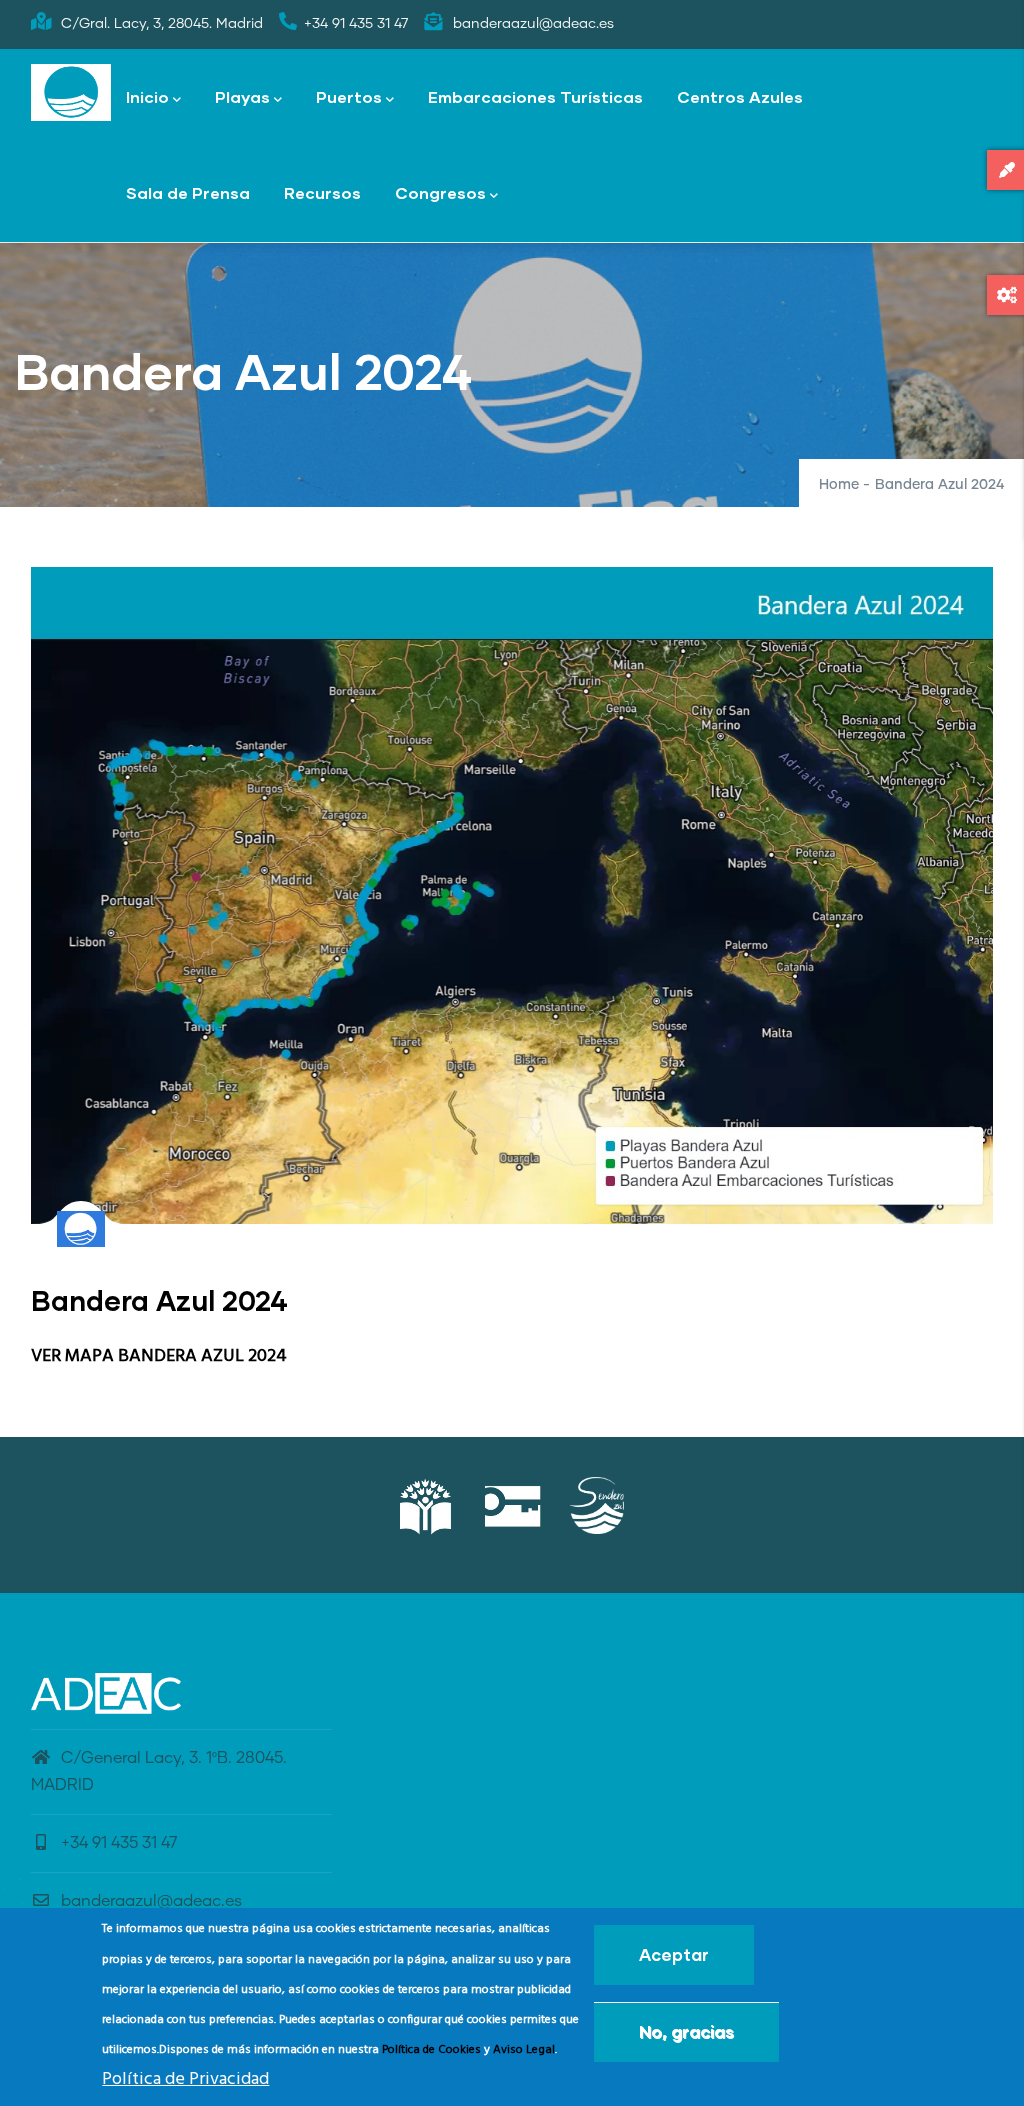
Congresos (440, 192)
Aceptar (674, 1954)
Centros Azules (740, 96)
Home (839, 485)
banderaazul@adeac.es (151, 1901)
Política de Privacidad (185, 2079)
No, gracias (686, 2031)
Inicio (147, 96)
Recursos (322, 192)
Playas (242, 96)
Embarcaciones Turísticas (535, 96)
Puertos (349, 96)
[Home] (71, 93)
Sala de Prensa (188, 192)
